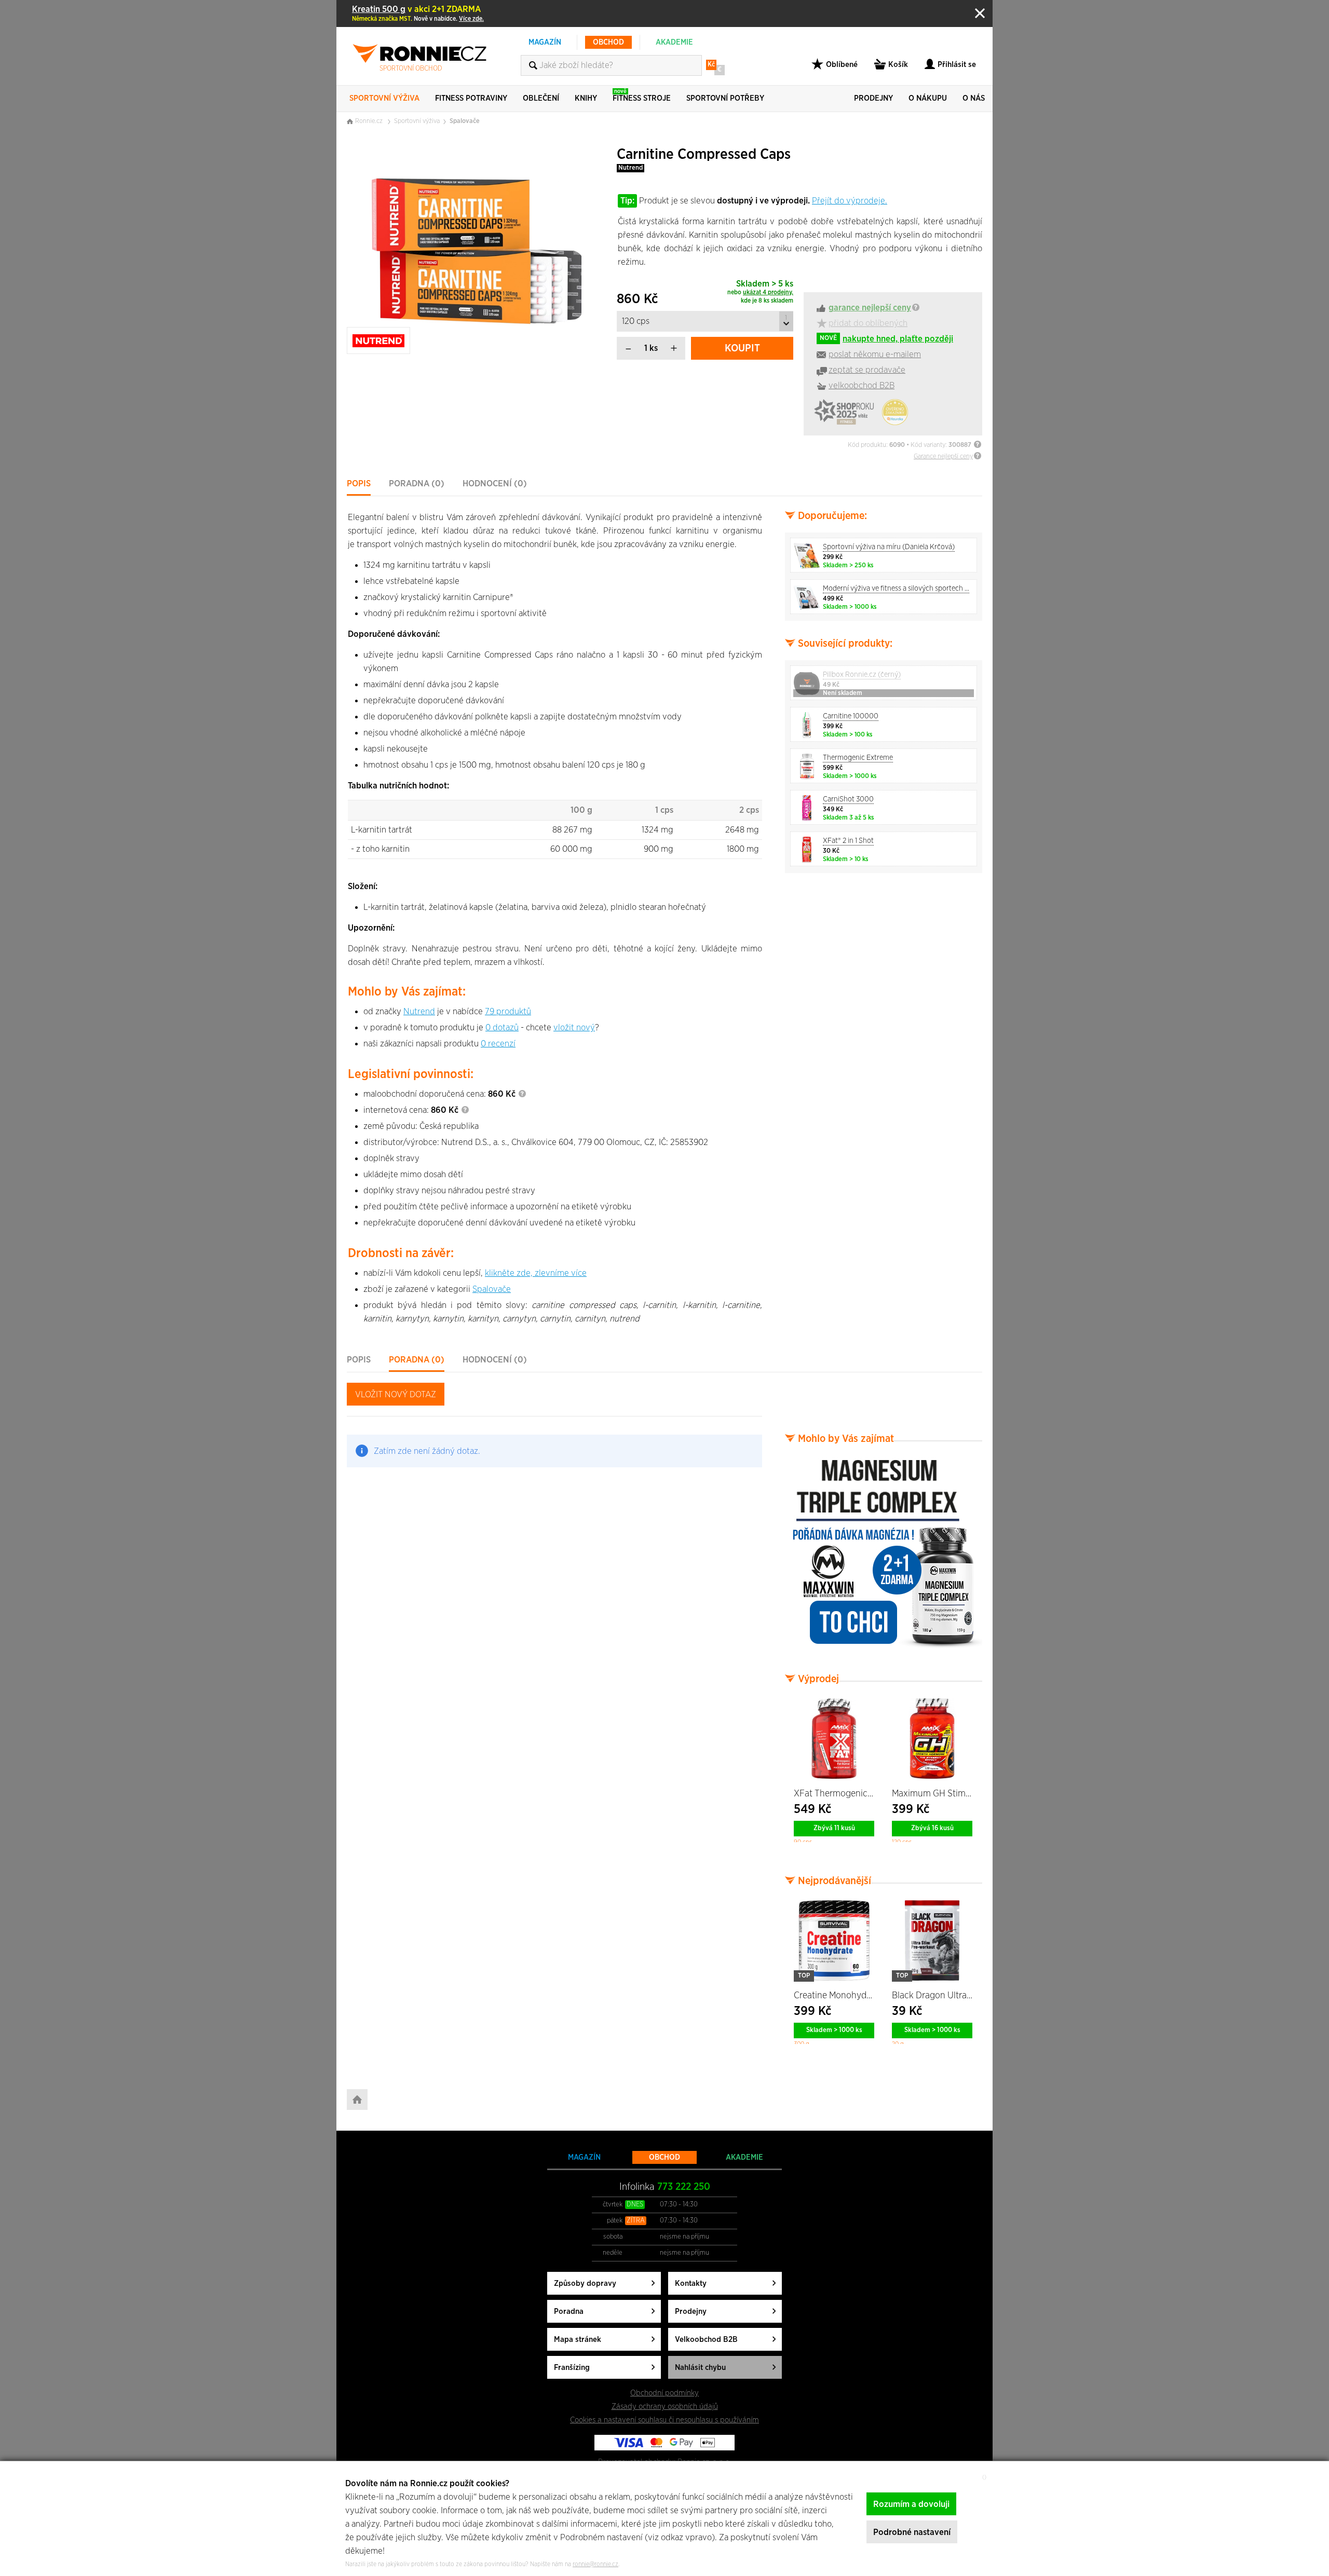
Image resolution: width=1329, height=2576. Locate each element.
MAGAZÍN (545, 42)
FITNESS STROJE (642, 95)
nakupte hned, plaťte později (886, 339)
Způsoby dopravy (585, 2284)
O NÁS (974, 98)
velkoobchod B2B (862, 385)
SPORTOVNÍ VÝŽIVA (384, 98)
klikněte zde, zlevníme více (536, 1273)
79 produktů (508, 1011)
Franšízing (572, 2368)
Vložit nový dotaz (396, 1394)
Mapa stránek (578, 2340)
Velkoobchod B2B (706, 2340)
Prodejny (691, 2312)
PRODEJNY (873, 98)
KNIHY (586, 98)
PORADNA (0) (417, 483)
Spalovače (465, 121)
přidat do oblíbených (868, 323)
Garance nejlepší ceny (943, 456)
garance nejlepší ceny (870, 308)
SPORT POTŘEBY (725, 98)
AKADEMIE (674, 42)
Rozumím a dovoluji (911, 2504)
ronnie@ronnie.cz (595, 2564)
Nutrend (630, 168)
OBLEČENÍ (541, 98)
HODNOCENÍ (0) (495, 483)
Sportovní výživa (417, 121)
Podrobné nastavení (912, 2532)
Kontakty (691, 2284)
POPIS (359, 483)
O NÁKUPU (928, 98)
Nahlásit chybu (700, 2368)
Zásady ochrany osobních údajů (665, 2407)
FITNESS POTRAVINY (471, 98)
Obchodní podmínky (664, 2393)
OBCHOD (608, 42)
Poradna (569, 2312)
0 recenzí (498, 1044)
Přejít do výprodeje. (850, 201)
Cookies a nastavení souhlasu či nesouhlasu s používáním (664, 2420)
